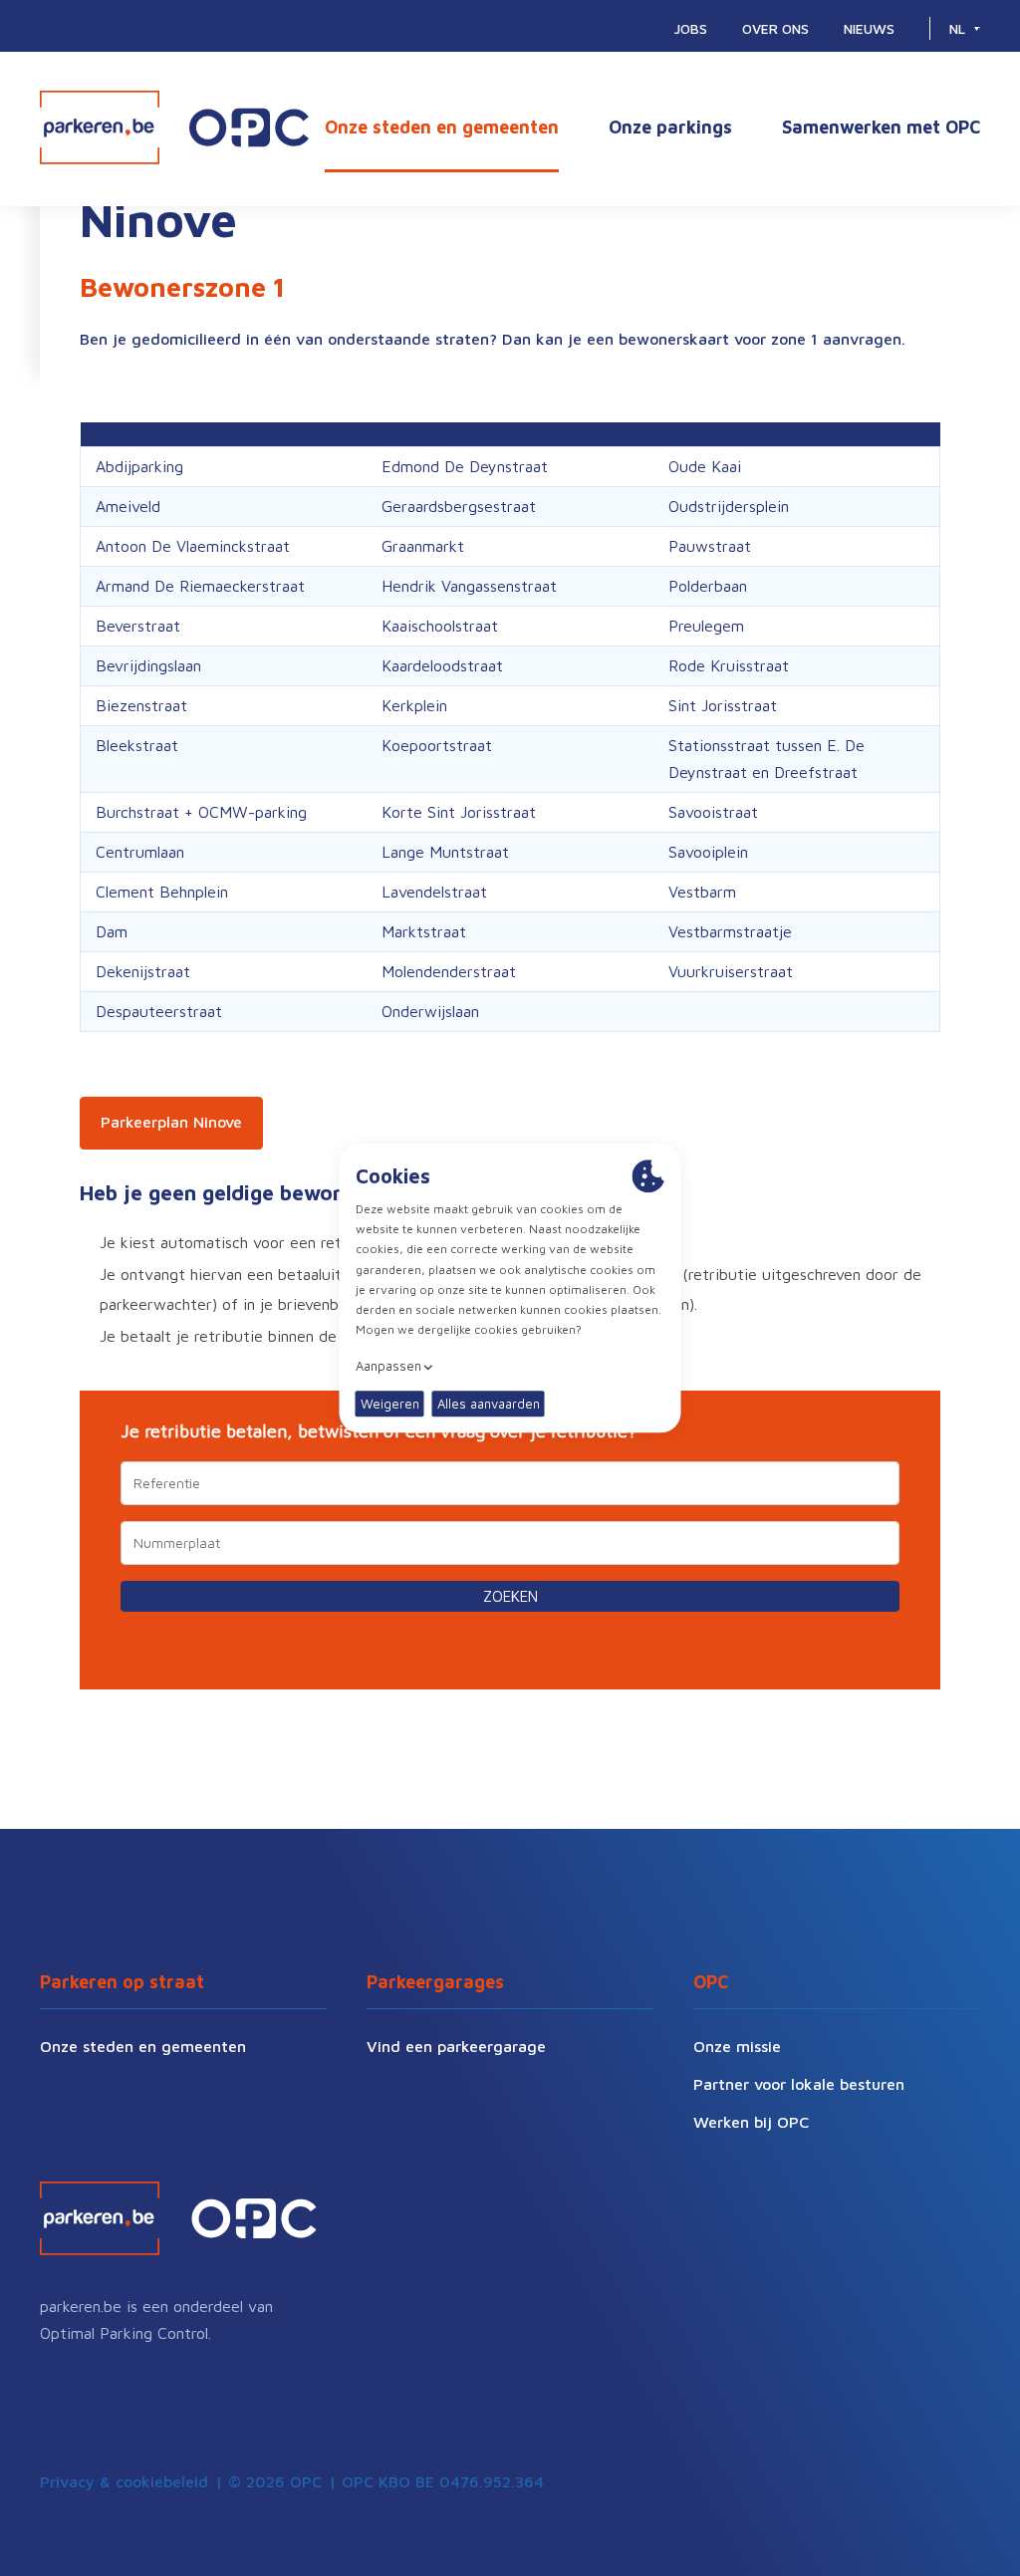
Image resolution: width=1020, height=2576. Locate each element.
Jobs (691, 28)
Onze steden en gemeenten (442, 127)
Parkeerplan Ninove (171, 1122)
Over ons (775, 28)
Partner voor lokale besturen (799, 2084)
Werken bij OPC (751, 2122)
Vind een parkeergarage (456, 2046)
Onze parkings (670, 127)
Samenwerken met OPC (881, 127)
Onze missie (737, 2046)
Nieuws (869, 28)
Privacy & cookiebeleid (124, 2481)
